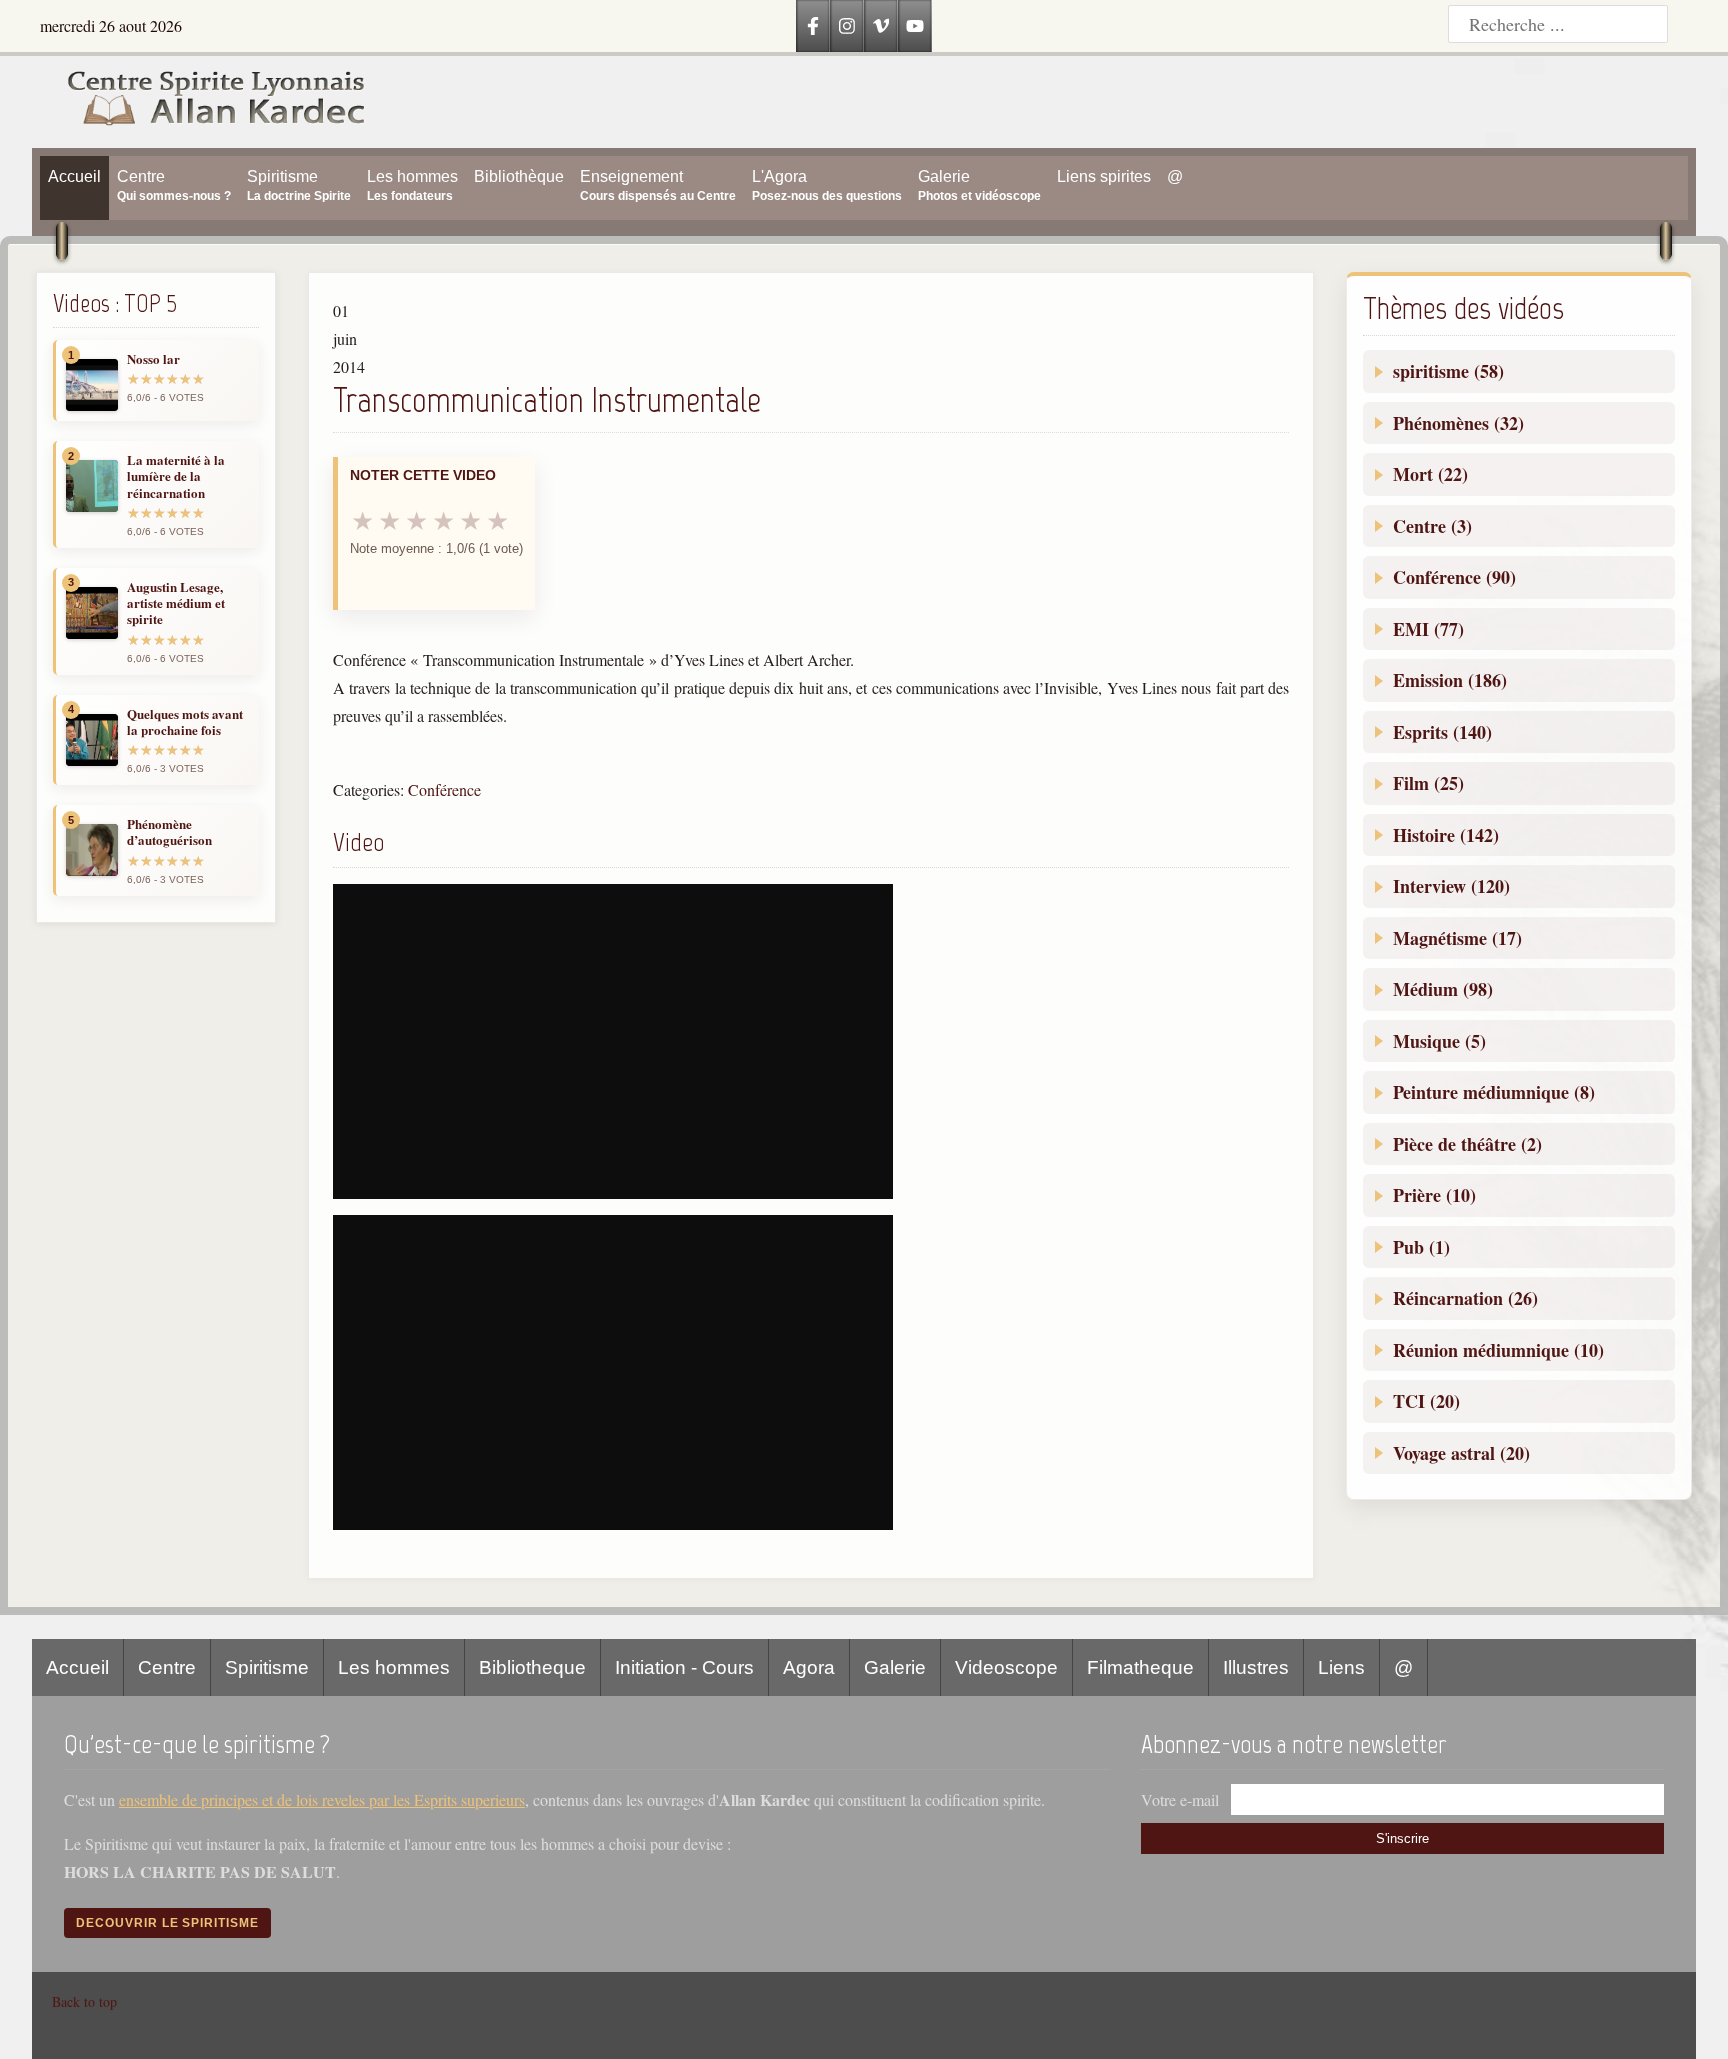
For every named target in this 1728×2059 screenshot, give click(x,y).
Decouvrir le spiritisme (167, 1923)
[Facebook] (813, 26)
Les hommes (394, 1667)
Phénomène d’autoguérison (169, 832)
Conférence (444, 789)
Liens (1341, 1667)
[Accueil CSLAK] (199, 102)
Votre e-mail (1180, 1799)
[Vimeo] (881, 26)
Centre (167, 1667)
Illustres (1256, 1667)
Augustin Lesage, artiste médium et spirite (176, 603)
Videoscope (1006, 1667)
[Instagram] (847, 26)
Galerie (895, 1667)
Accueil (77, 1667)
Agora (809, 1667)
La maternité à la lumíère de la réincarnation (176, 476)
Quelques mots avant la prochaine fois (185, 722)
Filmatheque (1140, 1667)
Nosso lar (153, 359)
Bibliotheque (532, 1667)
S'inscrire (1402, 1838)
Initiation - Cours (684, 1667)
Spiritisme (267, 1667)
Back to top (84, 2001)
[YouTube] (915, 26)
